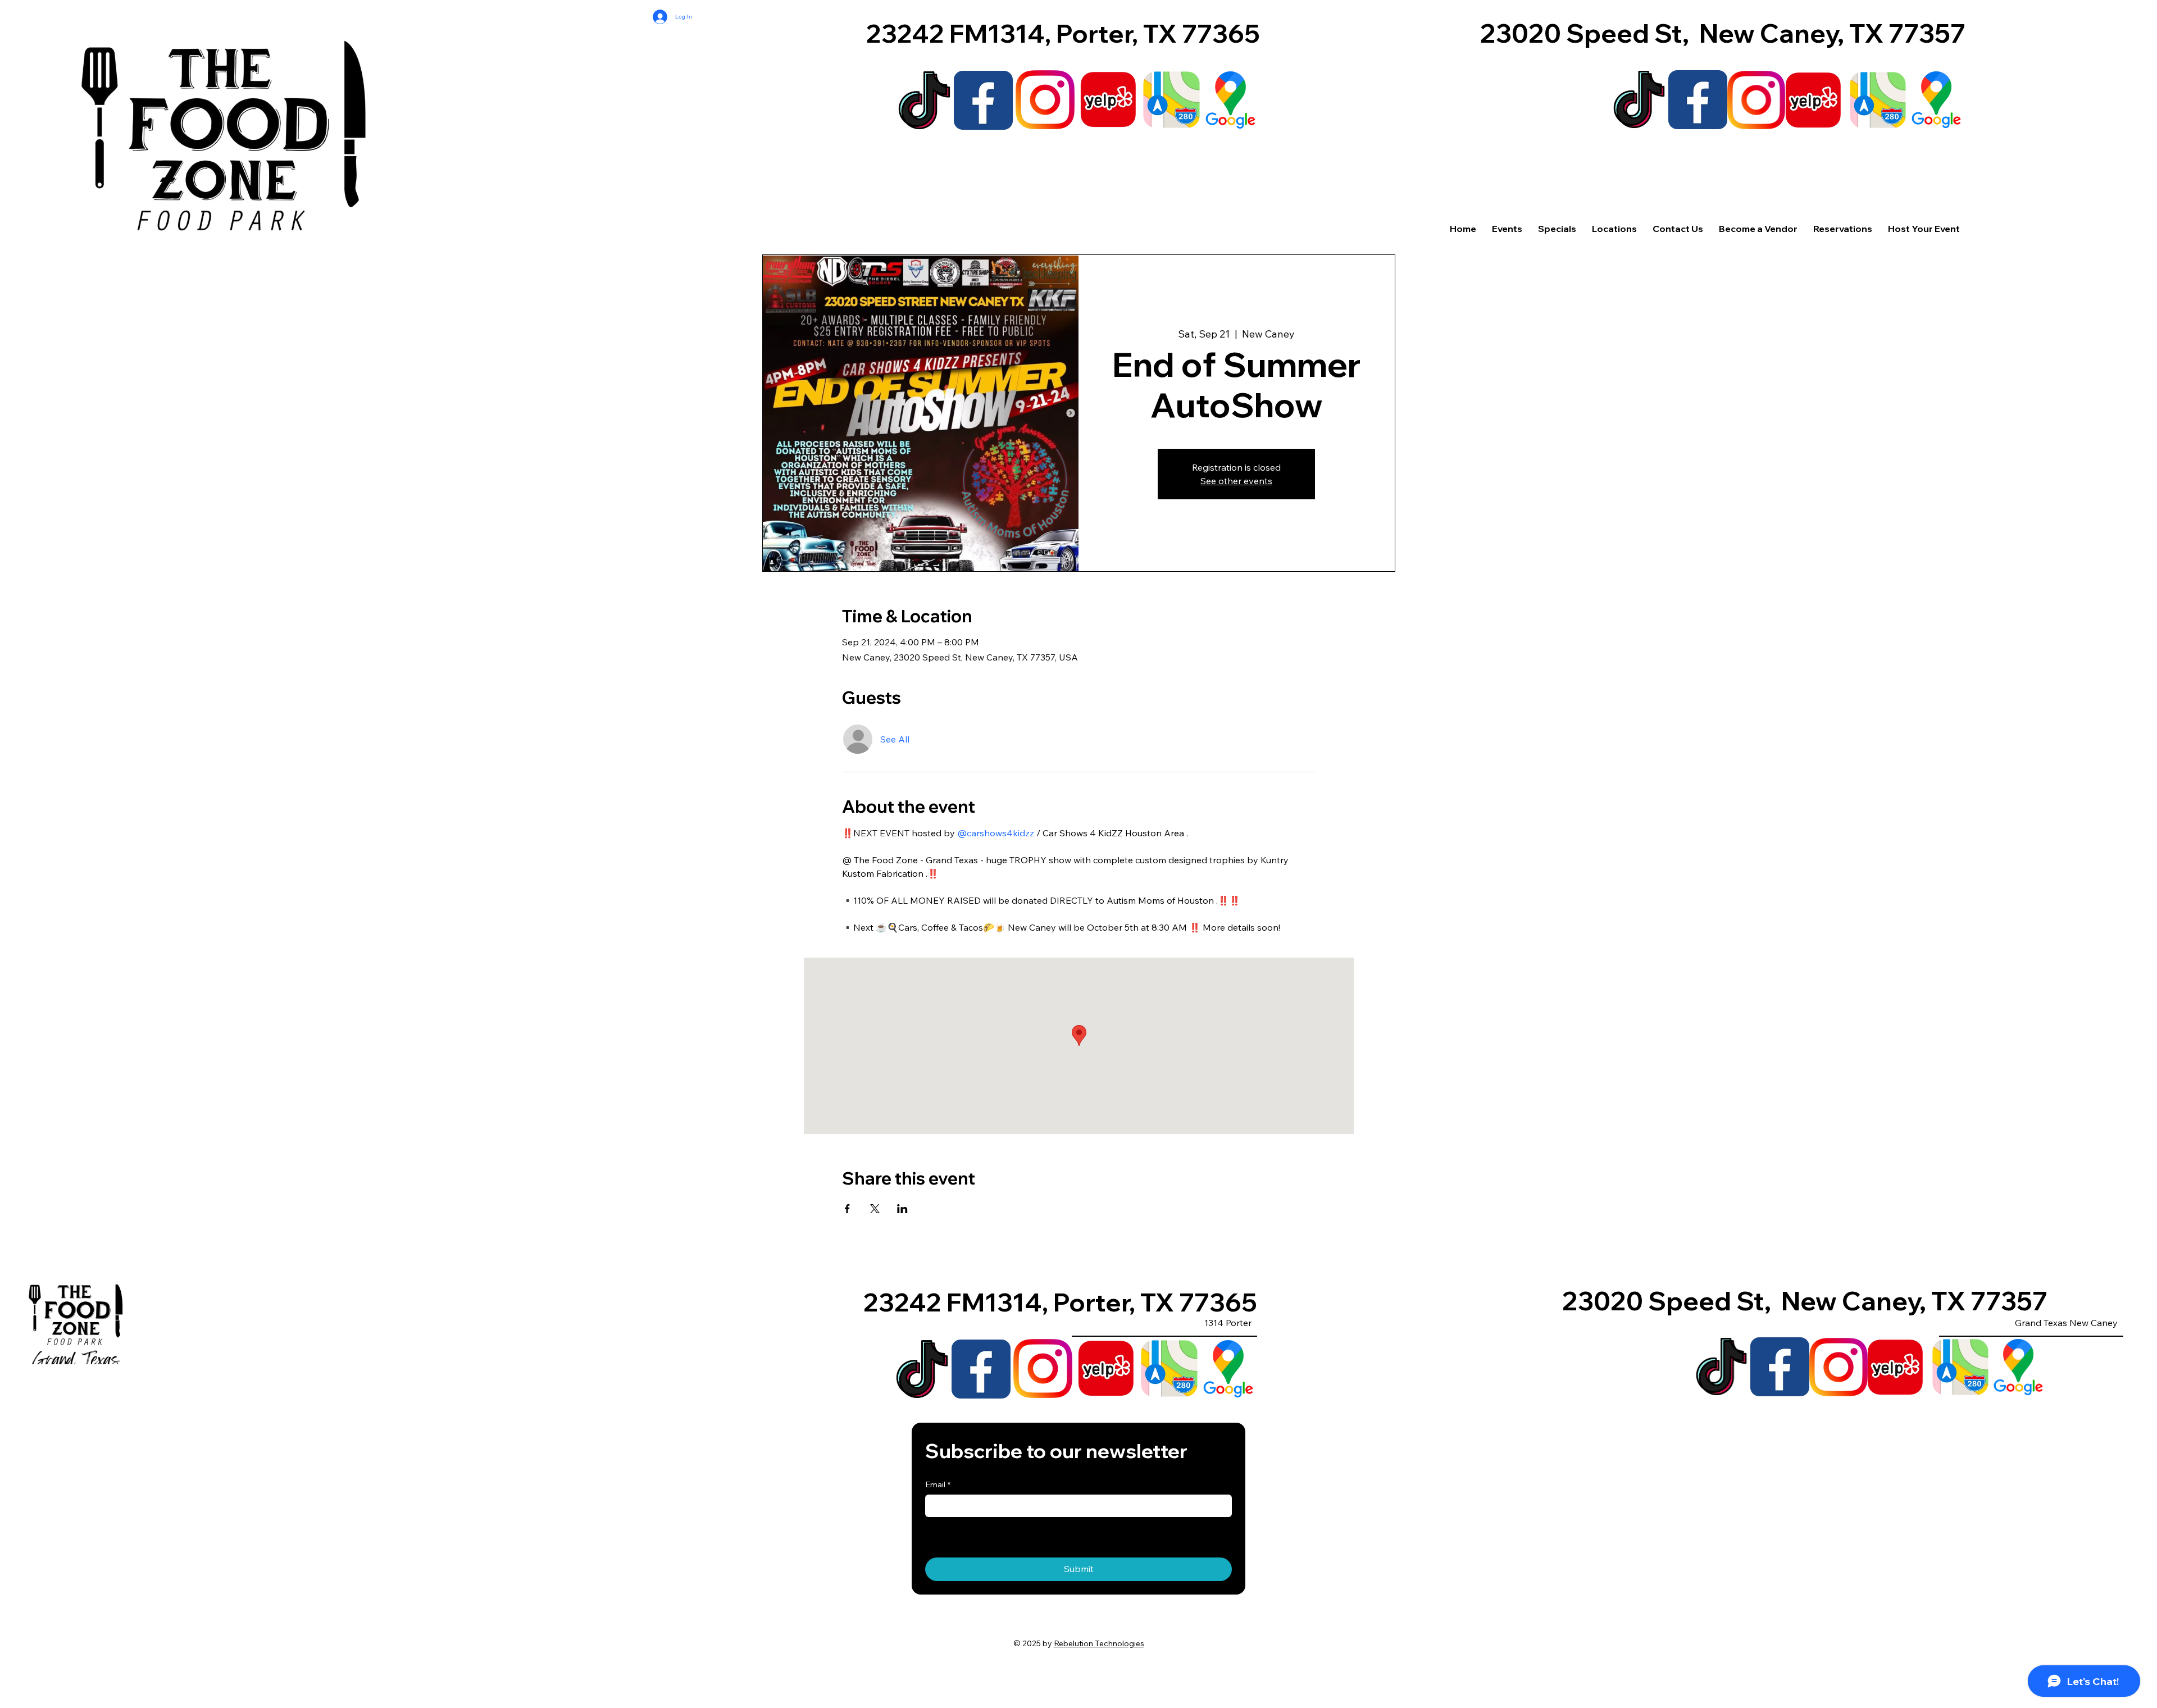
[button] (1614, 229)
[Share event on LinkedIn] (902, 1209)
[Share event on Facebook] (847, 1209)
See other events (1236, 481)
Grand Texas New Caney (2066, 1323)
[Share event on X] (875, 1209)
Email (938, 1484)
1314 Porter (1228, 1323)
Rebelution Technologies (1099, 1643)
